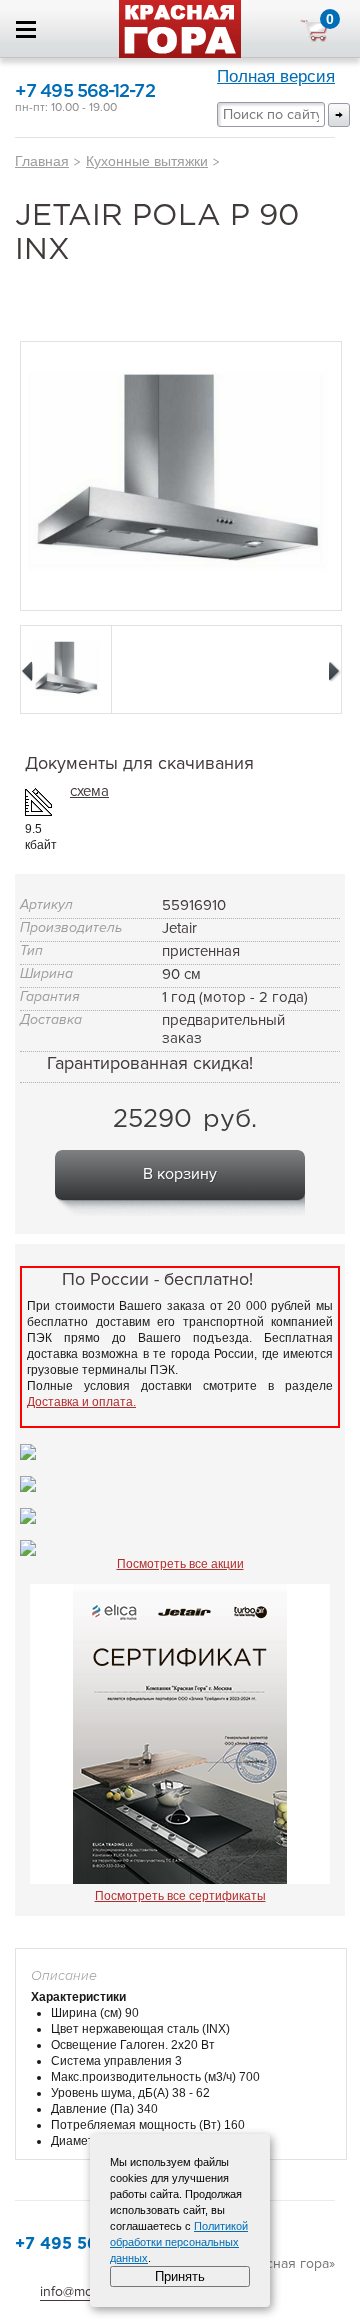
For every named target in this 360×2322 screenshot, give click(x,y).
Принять (180, 2276)
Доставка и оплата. (81, 1402)
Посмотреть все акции (180, 1564)
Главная (42, 161)
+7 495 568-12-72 (85, 92)
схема (89, 791)
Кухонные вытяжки (147, 161)
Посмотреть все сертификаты (180, 1896)
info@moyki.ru (83, 2291)
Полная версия (276, 76)
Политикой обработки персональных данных (179, 2242)
